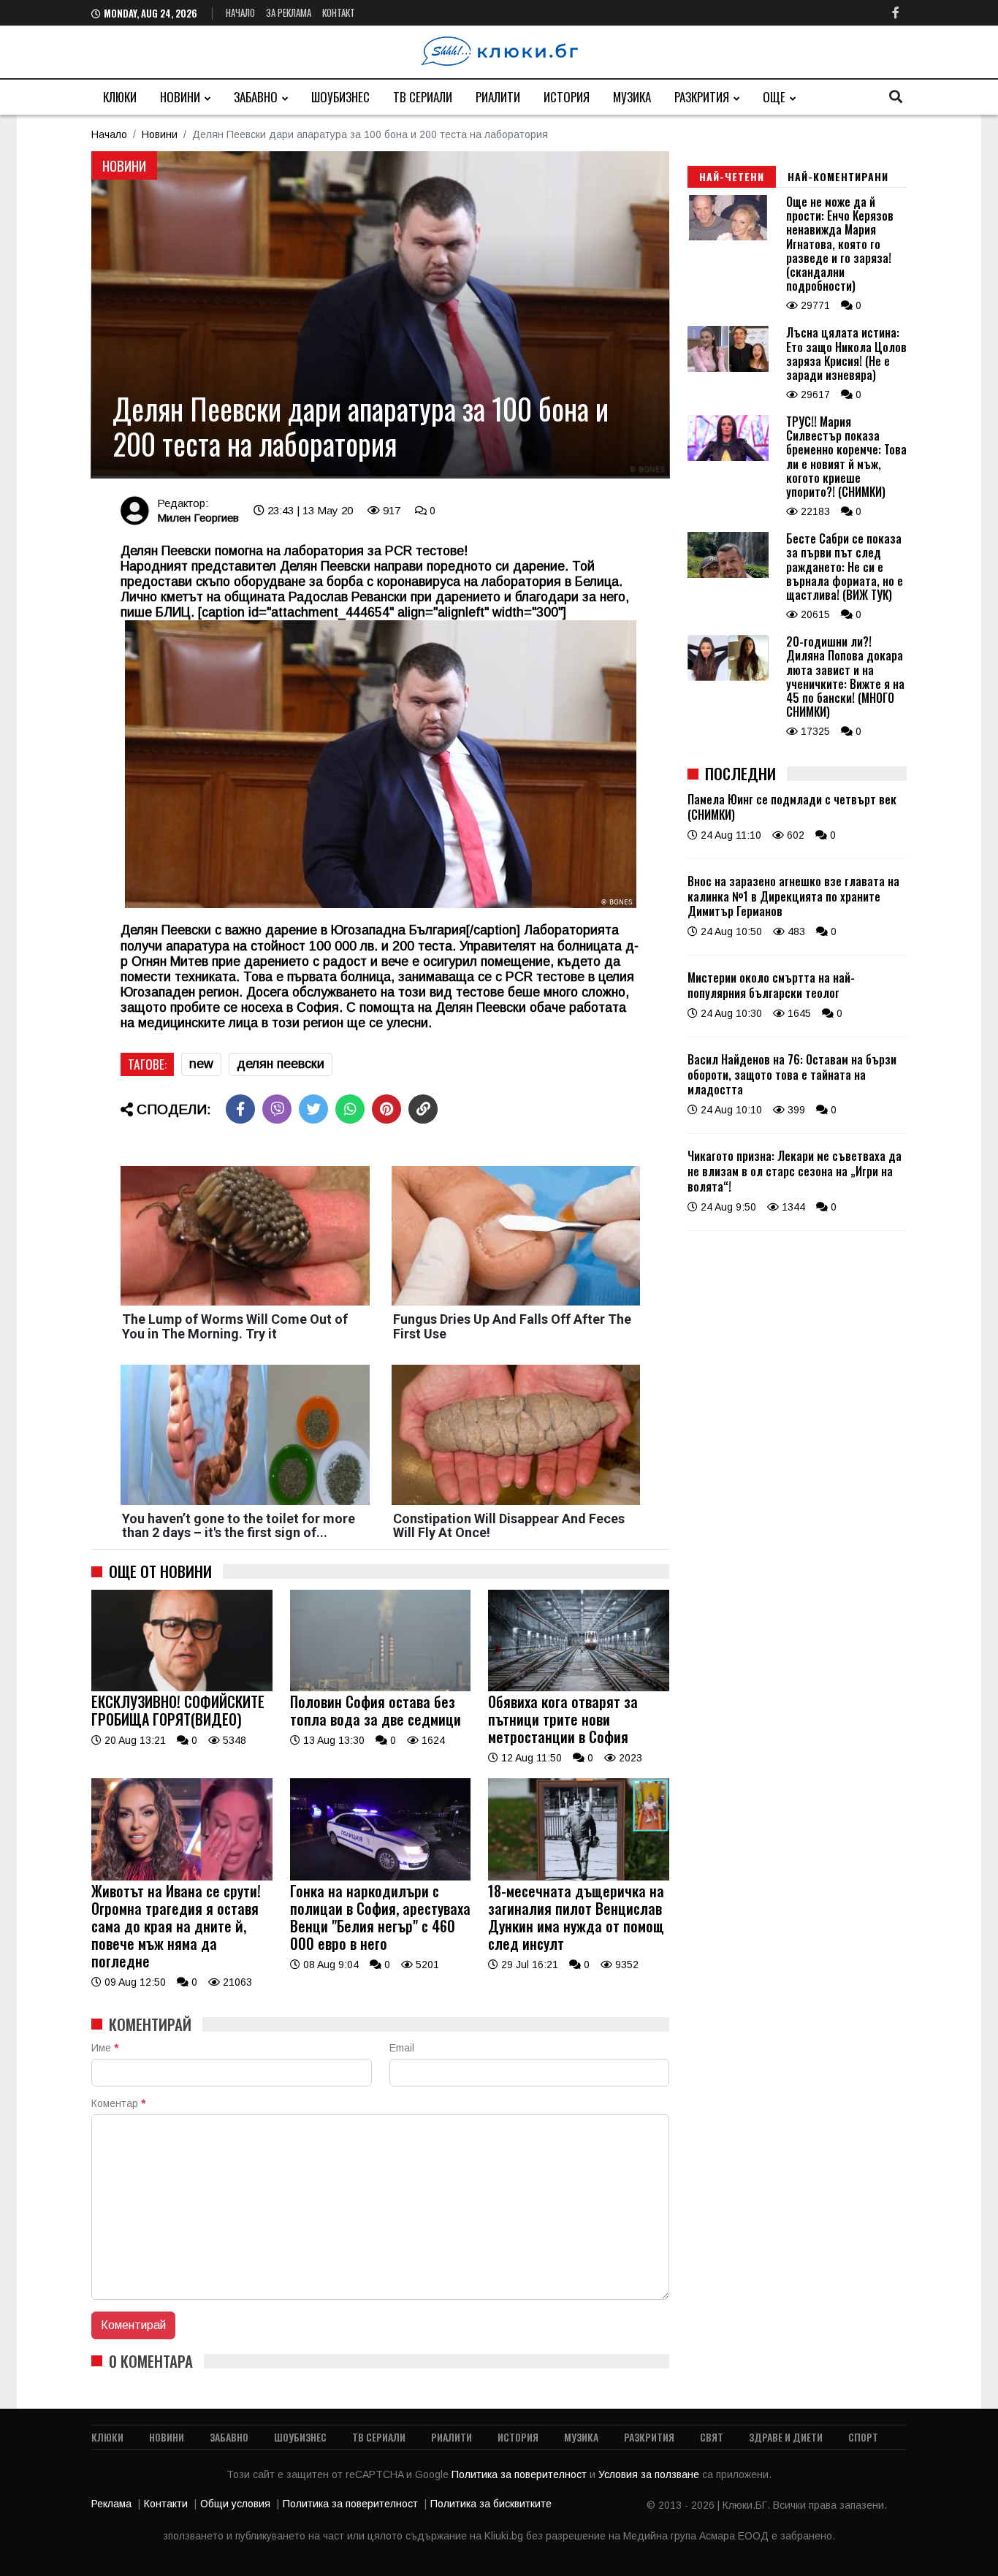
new (201, 1064)
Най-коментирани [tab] (838, 176)
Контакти (166, 2504)
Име (105, 2048)
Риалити (498, 97)
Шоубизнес (340, 97)
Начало (240, 12)
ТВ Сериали (423, 97)
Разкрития (702, 97)
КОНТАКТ (339, 12)
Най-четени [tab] (732, 176)
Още (774, 97)
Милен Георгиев (198, 518)
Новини (180, 97)
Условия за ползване (650, 2474)
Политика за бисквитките (491, 2504)
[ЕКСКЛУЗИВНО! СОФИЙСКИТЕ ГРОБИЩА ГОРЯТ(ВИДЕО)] (182, 1688)
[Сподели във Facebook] (240, 1109)
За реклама (289, 12)
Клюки (120, 97)
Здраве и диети (786, 2437)
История (567, 97)
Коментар (118, 2103)
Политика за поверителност (521, 2474)
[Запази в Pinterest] (386, 1109)
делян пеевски (281, 1064)
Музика (632, 97)
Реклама (111, 2504)
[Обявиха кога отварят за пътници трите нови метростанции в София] (579, 1688)
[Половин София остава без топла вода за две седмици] (381, 1688)
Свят (712, 2437)
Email (402, 2048)
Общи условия (235, 2504)
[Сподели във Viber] (277, 1109)
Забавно (256, 97)
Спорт (863, 2437)
